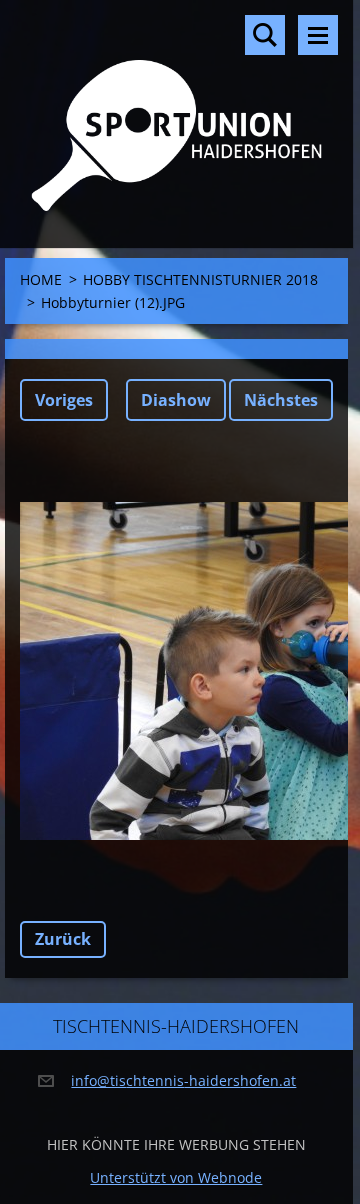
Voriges (64, 400)
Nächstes (281, 400)
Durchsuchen (265, 35)
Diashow (176, 400)
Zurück (63, 939)
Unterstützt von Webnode (176, 1177)
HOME (41, 279)
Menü (318, 35)
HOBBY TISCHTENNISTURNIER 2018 (200, 279)
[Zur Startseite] (176, 111)
